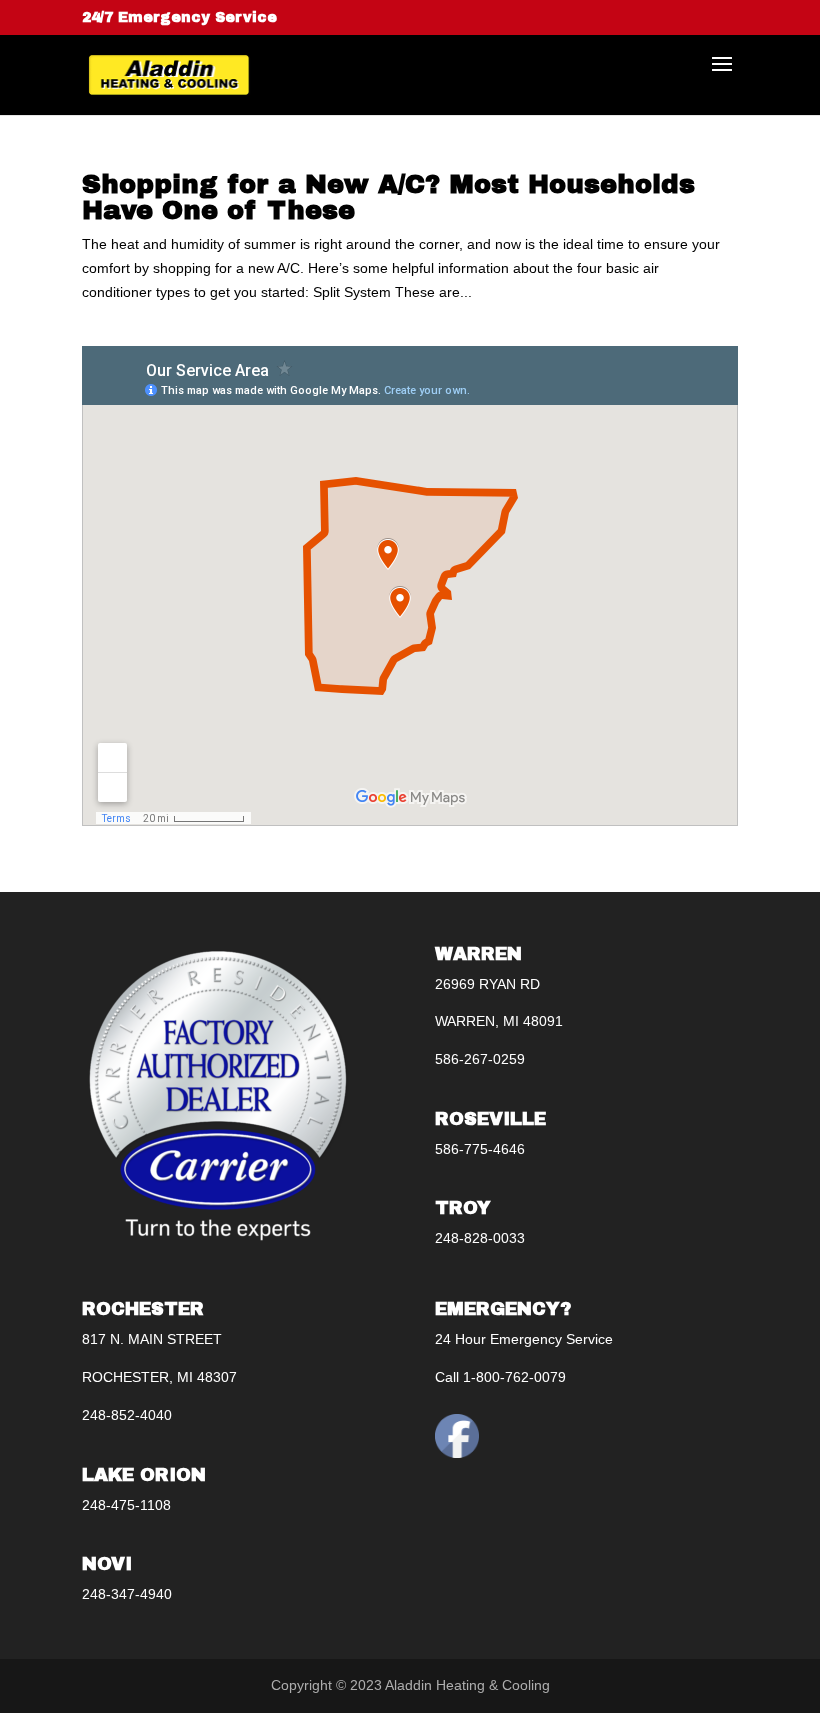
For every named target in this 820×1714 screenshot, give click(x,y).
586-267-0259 (480, 1059)
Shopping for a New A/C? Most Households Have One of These (388, 197)
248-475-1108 (126, 1505)
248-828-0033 (480, 1238)
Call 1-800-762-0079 (500, 1377)
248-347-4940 (127, 1594)
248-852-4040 (127, 1415)
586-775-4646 (480, 1149)
